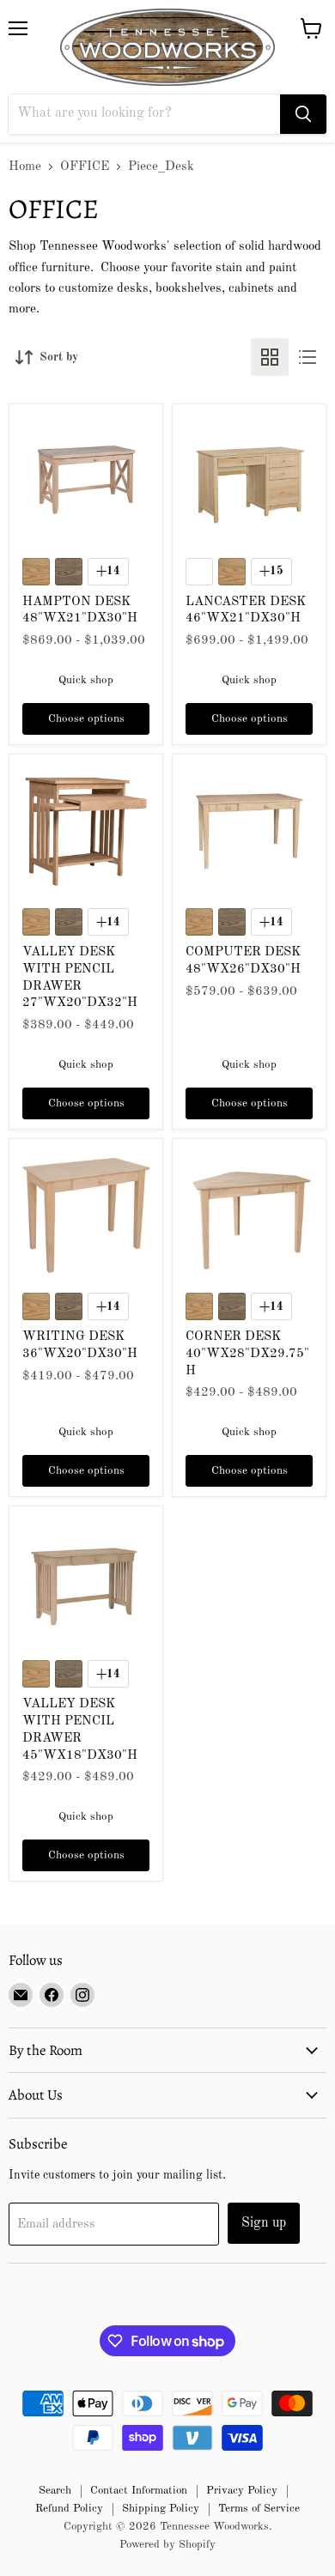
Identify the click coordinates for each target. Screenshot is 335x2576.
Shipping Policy (161, 2509)
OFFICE (85, 167)
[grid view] (270, 357)
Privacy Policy (242, 2491)
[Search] (303, 114)
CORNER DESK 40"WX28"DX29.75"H (247, 1354)
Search (55, 2491)
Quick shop (86, 680)
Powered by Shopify (167, 2545)
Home (25, 167)
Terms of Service (259, 2509)
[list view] (308, 357)
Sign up (264, 2223)
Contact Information (139, 2491)
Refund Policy (69, 2509)
